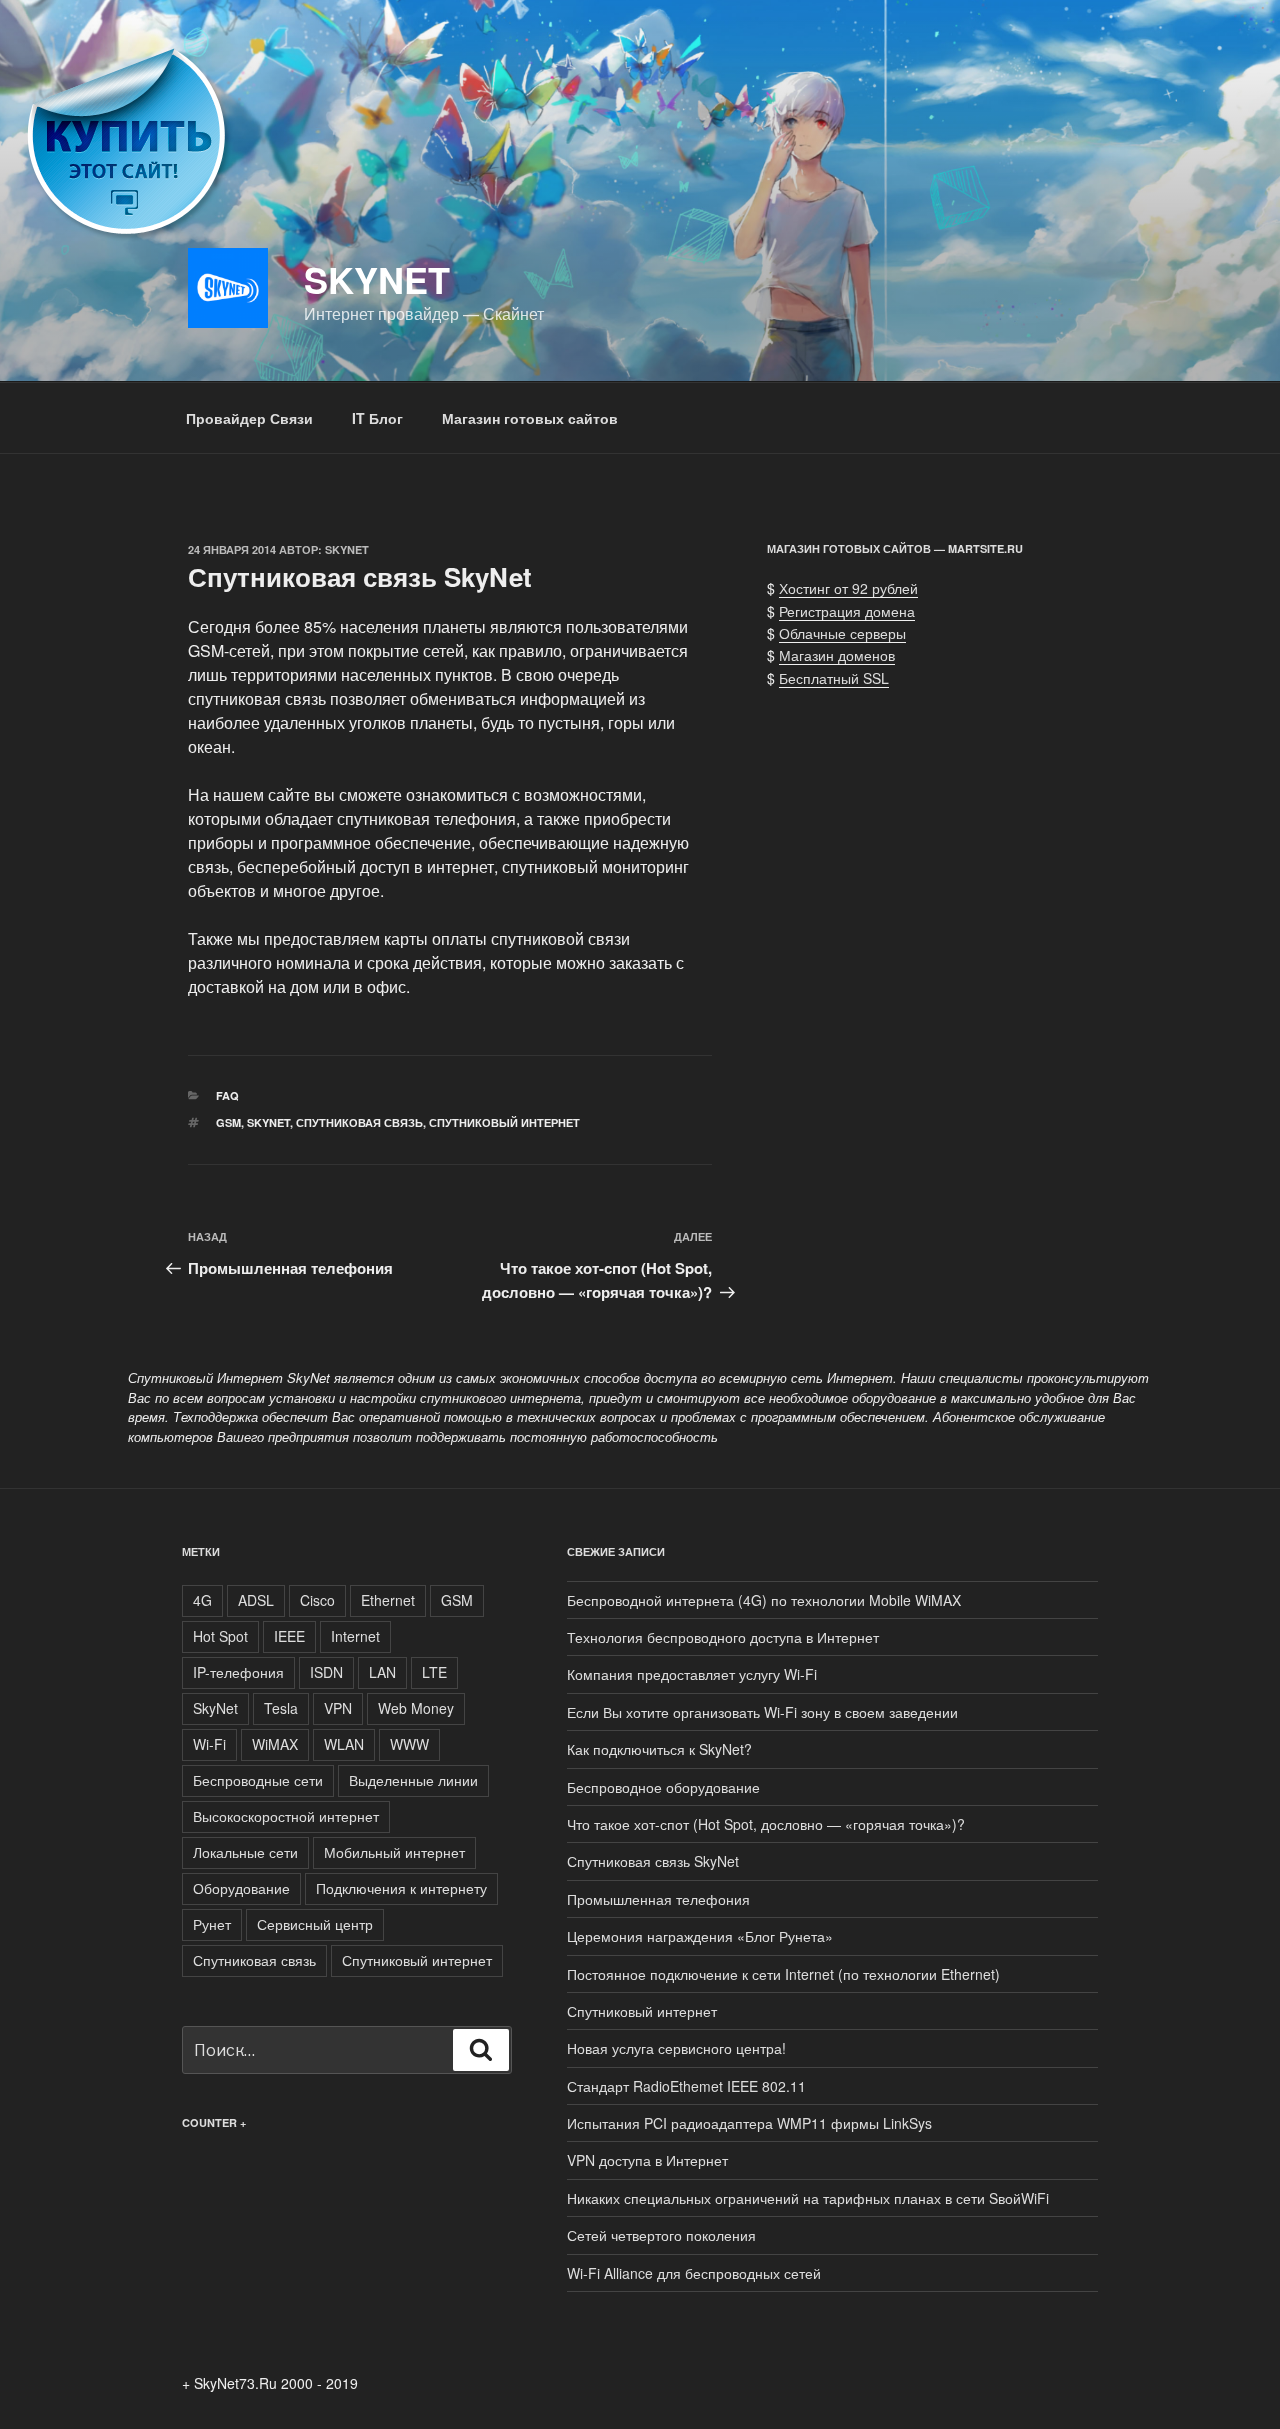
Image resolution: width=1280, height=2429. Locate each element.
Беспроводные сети (258, 1780)
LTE (434, 1672)
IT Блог (377, 418)
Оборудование (241, 1888)
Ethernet (388, 1600)
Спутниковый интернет (504, 1122)
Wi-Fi (209, 1744)
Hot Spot (220, 1636)
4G (202, 1600)
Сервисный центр (315, 1924)
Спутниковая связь (359, 1122)
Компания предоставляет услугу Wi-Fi (692, 1674)
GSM (228, 1122)
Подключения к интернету (401, 1888)
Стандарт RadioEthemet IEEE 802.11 (686, 2086)
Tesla (281, 1708)
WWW (409, 1744)
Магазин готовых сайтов (530, 418)
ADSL (256, 1600)
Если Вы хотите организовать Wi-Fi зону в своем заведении (762, 1712)
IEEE (289, 1636)
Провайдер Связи (249, 418)
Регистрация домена (847, 611)
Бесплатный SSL (834, 678)
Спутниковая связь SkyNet (653, 1861)
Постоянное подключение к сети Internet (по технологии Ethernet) (783, 1974)
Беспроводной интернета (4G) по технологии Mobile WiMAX (764, 1600)
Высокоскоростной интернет (286, 1816)
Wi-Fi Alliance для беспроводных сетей (694, 2273)
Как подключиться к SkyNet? (659, 1749)
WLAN (344, 1744)
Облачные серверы (842, 633)
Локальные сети (245, 1852)
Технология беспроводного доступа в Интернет (723, 1637)
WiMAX (275, 1744)
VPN (338, 1708)
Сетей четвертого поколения (661, 2235)
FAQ (227, 1095)
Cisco (317, 1600)
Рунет (212, 1924)
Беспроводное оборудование (663, 1787)
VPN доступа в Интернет (647, 2160)
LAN (382, 1672)
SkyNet (377, 279)
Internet (355, 1636)
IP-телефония (238, 1672)
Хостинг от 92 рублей (848, 588)
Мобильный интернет (394, 1852)
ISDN (326, 1672)
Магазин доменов (837, 655)
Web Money (416, 1708)
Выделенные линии (413, 1780)
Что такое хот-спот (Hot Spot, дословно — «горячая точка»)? (766, 1824)
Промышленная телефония (658, 1899)
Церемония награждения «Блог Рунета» (700, 1936)
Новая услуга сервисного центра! (676, 2048)
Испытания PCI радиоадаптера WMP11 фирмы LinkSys (749, 2123)
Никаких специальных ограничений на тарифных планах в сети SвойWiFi (808, 2198)
